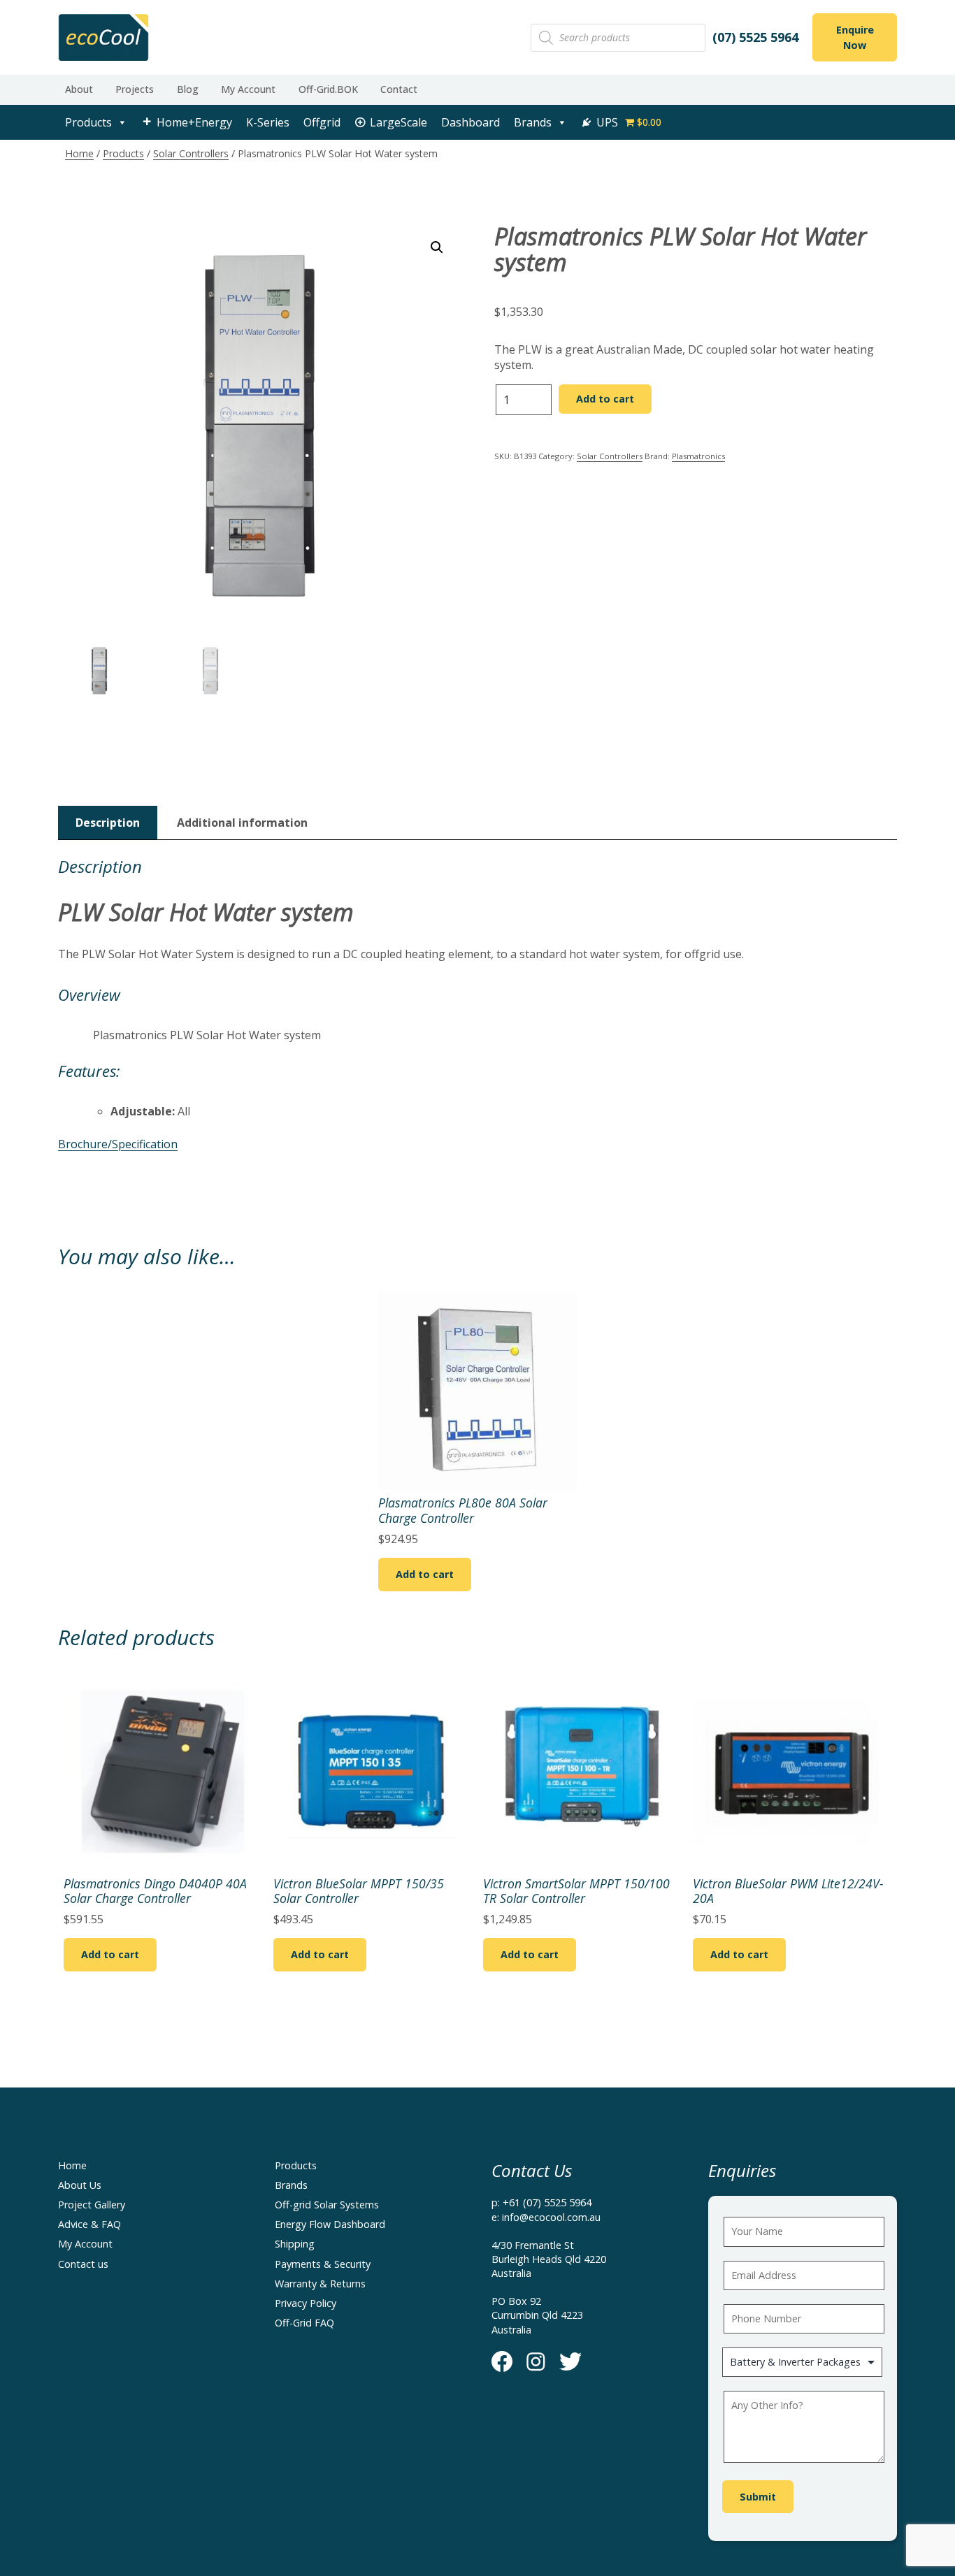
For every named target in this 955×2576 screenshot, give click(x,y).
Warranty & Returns (320, 2284)
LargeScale (398, 122)
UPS (607, 122)
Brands (533, 122)
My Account (248, 89)
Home (79, 153)
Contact (399, 89)
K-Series (268, 122)
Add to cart (605, 399)
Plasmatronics (698, 456)
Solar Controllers (191, 153)
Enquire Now (855, 37)
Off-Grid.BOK (328, 89)
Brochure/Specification (118, 1144)
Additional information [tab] (242, 823)
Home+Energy (194, 122)
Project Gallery (92, 2205)
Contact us (83, 2264)
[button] (437, 247)
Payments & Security (323, 2264)
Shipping (295, 2244)
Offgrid (322, 122)
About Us (80, 2185)
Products (88, 122)
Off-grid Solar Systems (327, 2205)
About (79, 89)
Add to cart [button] (425, 1574)
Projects (135, 89)
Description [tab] (108, 823)
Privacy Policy (306, 2303)
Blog (188, 89)
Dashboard (471, 122)
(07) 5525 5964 (755, 37)
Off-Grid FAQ (304, 2323)
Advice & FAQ (89, 2224)
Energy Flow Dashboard (330, 2224)
